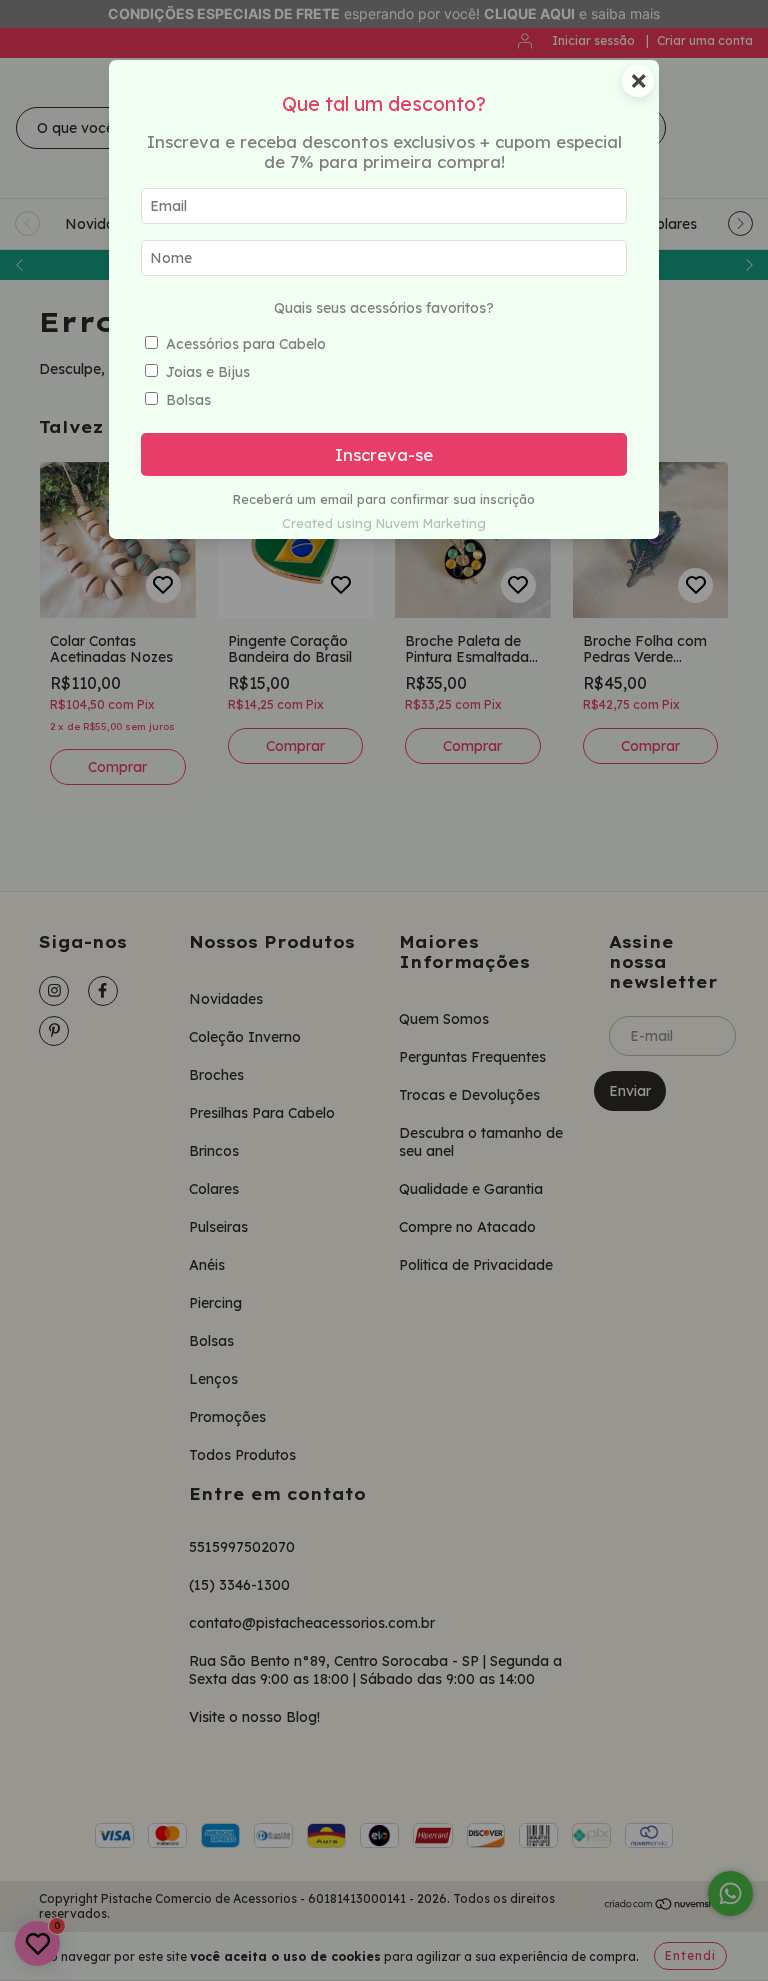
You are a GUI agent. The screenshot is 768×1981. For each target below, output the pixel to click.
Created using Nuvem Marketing (384, 523)
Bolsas (188, 400)
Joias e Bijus (208, 372)
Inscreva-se (384, 454)
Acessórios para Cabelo (246, 344)
